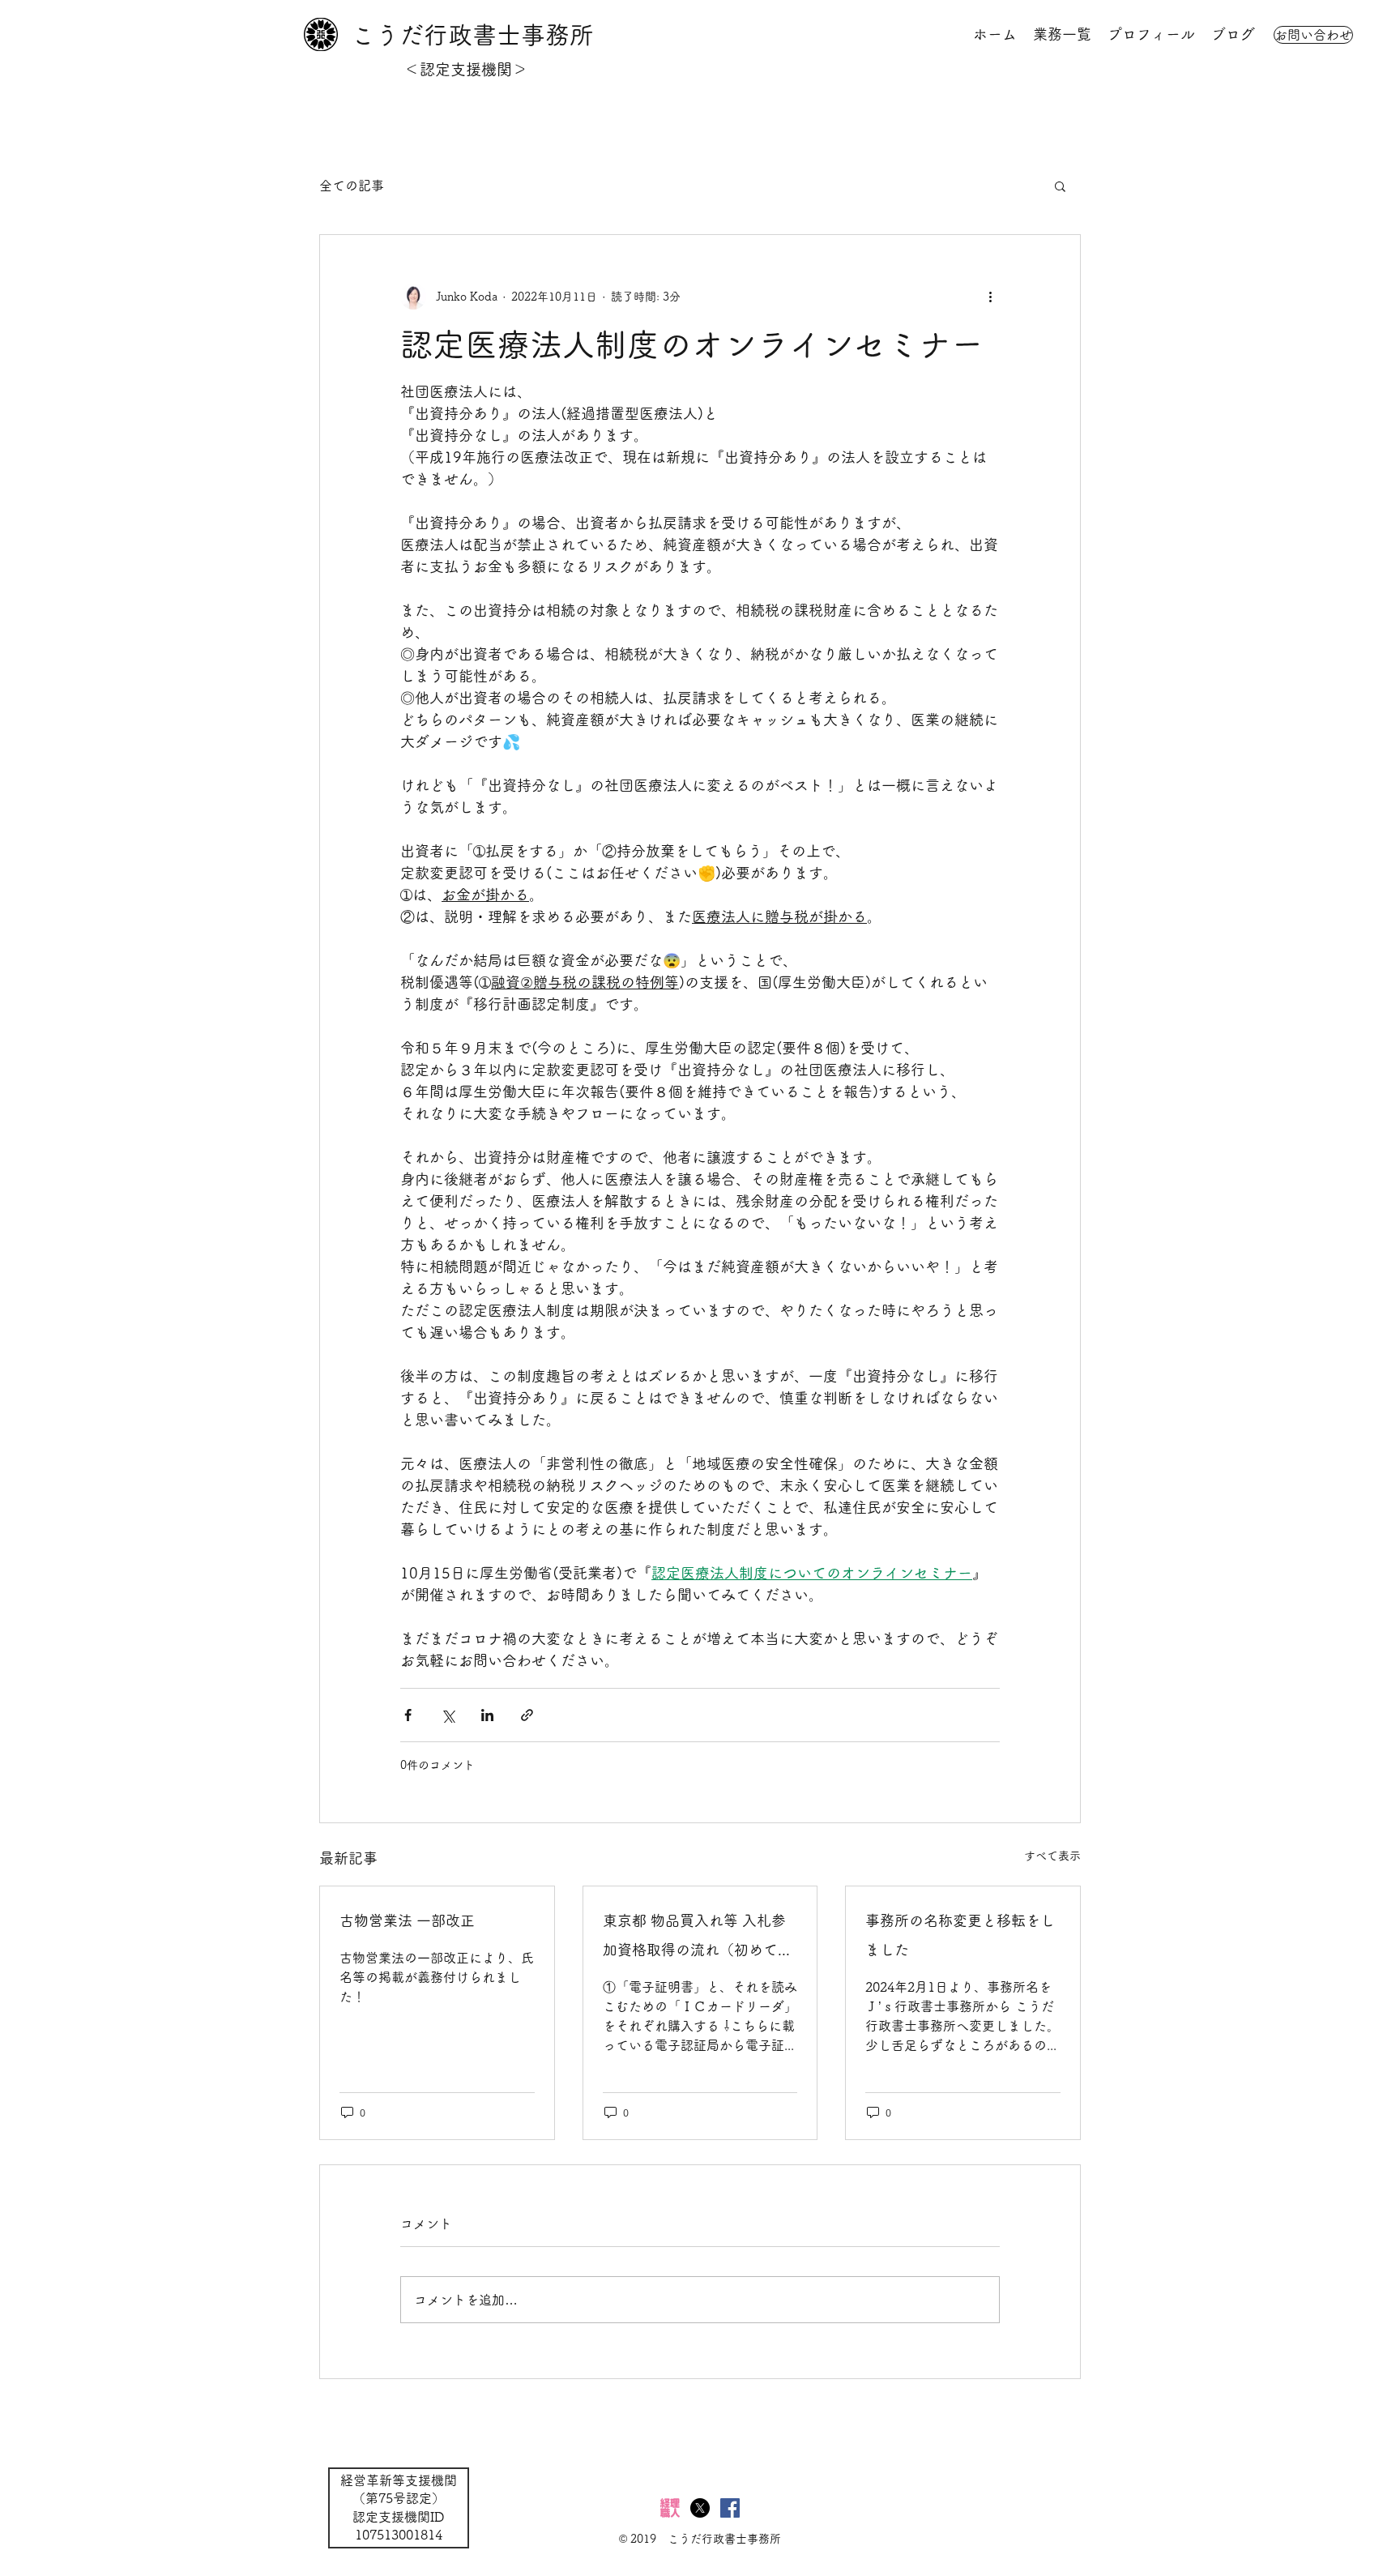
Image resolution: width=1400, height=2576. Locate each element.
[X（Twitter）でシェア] (448, 1715)
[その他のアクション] (990, 297)
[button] (1060, 186)
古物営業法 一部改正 (407, 1920)
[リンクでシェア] (527, 1715)
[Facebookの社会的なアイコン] (730, 2508)
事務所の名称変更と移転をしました (960, 1935)
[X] (700, 2508)
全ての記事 (352, 186)
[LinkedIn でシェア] (487, 1715)
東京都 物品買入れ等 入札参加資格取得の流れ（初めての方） (698, 1939)
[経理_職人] (670, 2508)
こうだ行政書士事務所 (472, 35)
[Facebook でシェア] (408, 1715)
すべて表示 (1052, 1856)
